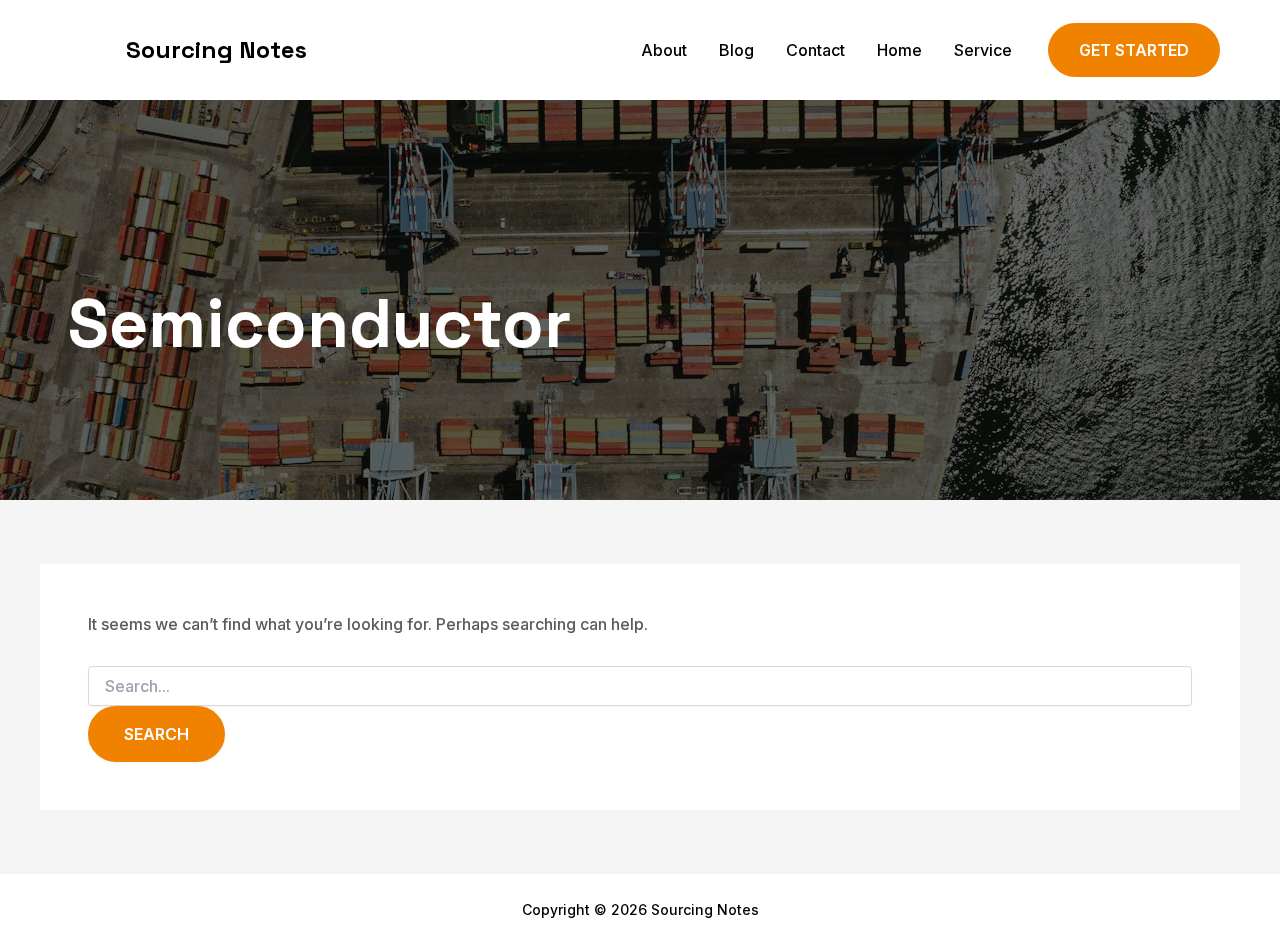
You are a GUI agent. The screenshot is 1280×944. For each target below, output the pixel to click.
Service (983, 50)
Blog (736, 50)
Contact (815, 50)
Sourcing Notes (216, 49)
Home (899, 50)
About (664, 50)
